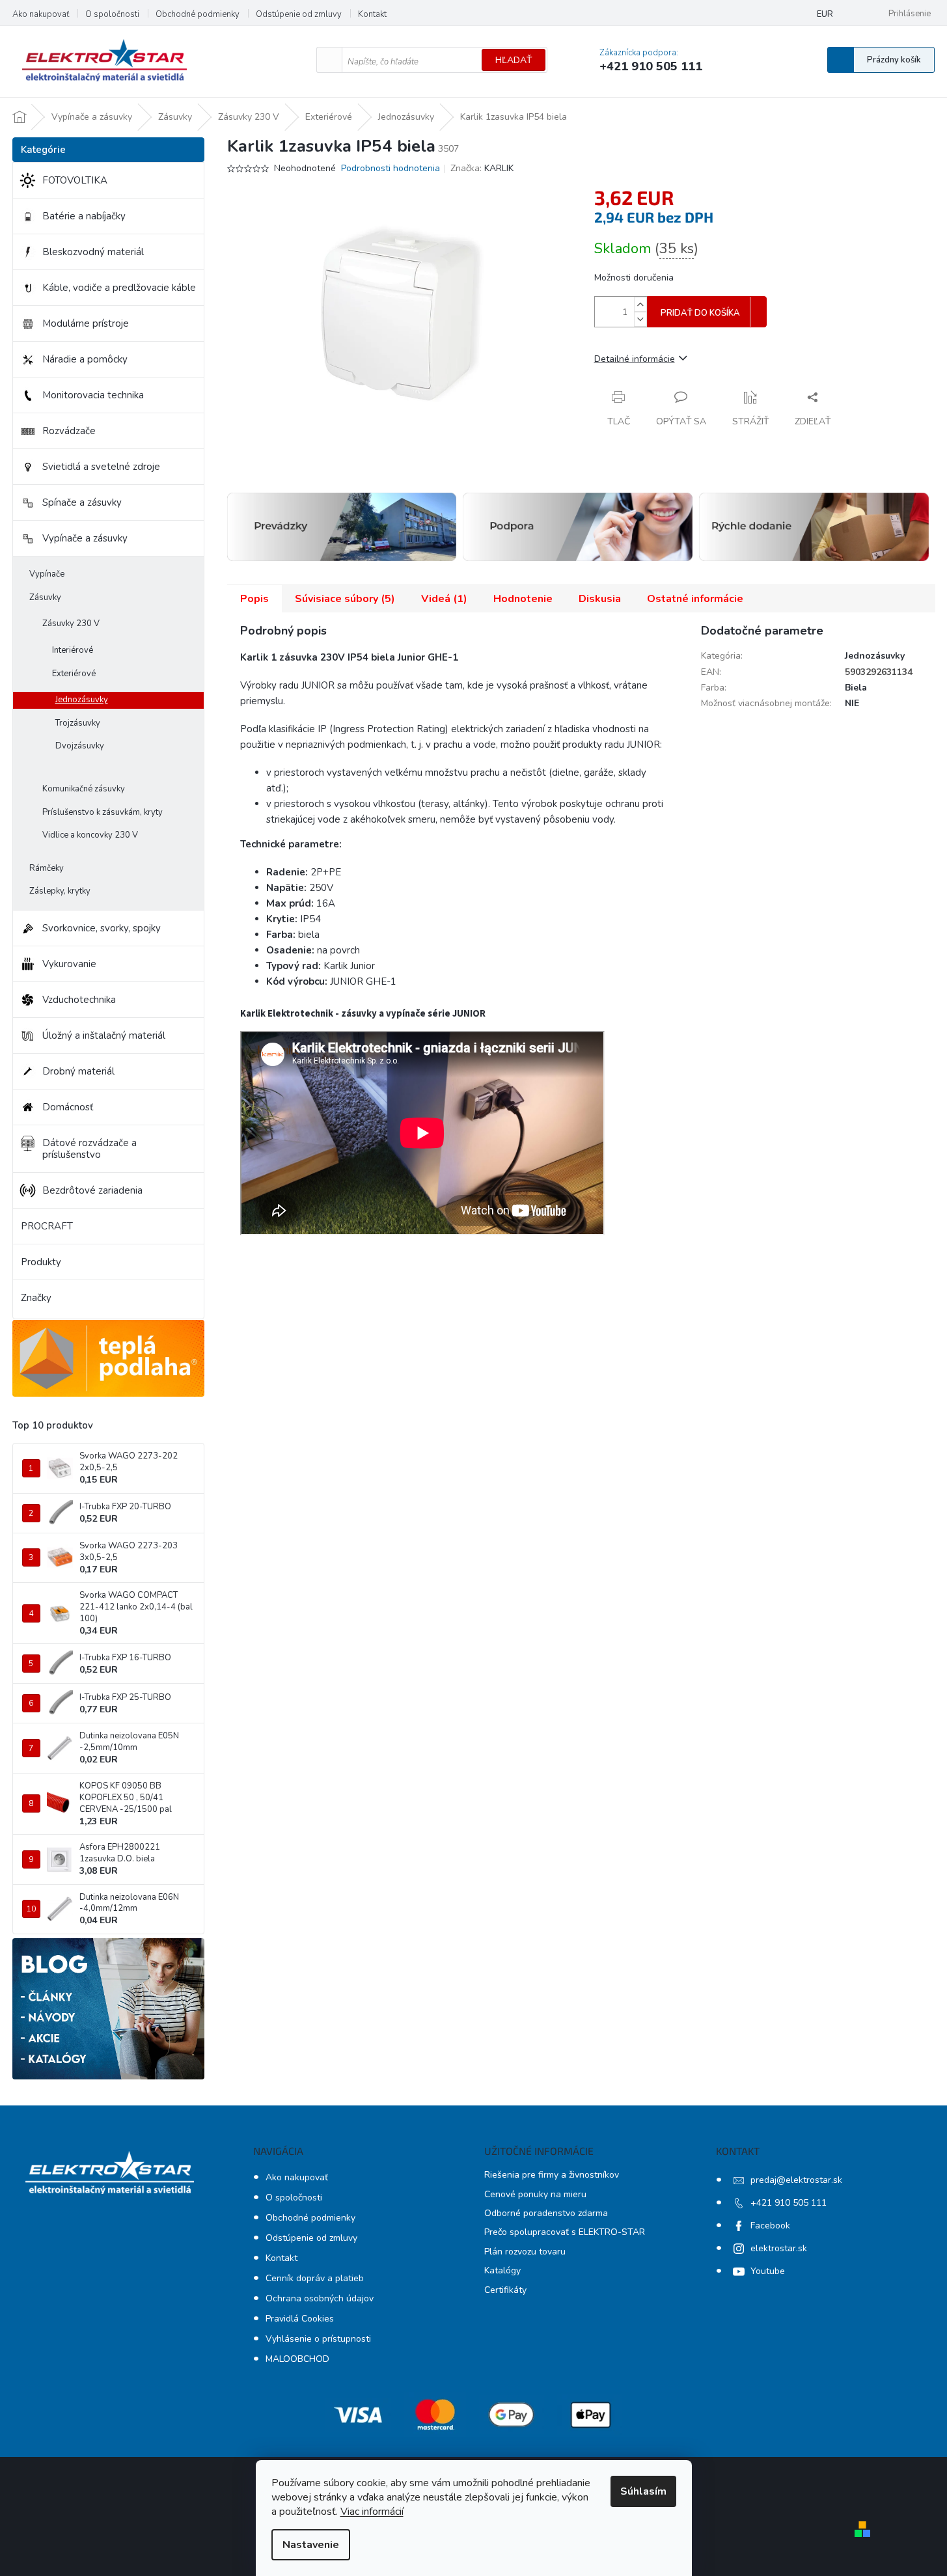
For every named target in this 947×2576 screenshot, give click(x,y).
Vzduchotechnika (79, 1000)
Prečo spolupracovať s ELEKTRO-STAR (565, 2232)
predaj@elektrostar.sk (796, 2180)
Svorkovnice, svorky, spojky (102, 928)
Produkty (41, 1262)
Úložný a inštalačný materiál (104, 1035)
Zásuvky (45, 597)
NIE (852, 703)
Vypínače (47, 574)
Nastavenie (311, 2545)
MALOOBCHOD (297, 2359)
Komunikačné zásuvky (84, 789)
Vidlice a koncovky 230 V (90, 835)
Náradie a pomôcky (85, 359)
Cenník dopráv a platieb (315, 2278)
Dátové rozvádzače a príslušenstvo (89, 1149)
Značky (36, 1298)
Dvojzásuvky (80, 746)
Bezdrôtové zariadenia (92, 1190)
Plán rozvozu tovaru (525, 2252)
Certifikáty (505, 2290)
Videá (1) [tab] (444, 599)
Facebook (770, 2226)
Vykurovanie (69, 964)
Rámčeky (47, 868)
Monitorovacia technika (93, 395)
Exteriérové (74, 674)
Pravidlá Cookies (300, 2319)
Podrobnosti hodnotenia (391, 168)
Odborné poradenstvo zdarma (546, 2213)
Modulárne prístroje (86, 323)
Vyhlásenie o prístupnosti (318, 2339)
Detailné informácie (635, 359)
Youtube (768, 2271)
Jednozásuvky (82, 700)
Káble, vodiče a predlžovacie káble (119, 288)
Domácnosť (68, 1107)
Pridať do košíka (700, 313)
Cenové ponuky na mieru (535, 2194)
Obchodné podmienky (198, 14)
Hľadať (514, 60)
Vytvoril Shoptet (913, 2529)
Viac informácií (372, 2512)
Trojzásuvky (78, 723)
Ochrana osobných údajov (320, 2298)
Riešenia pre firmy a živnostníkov (552, 2175)
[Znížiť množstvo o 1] (640, 319)
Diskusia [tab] (600, 599)
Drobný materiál (78, 1071)
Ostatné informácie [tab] (695, 599)
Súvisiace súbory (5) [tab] (345, 599)
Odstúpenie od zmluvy (299, 14)
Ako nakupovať (41, 14)
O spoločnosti (112, 14)
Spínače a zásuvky (82, 502)
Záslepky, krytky (60, 891)
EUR (825, 14)
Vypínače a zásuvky (85, 538)
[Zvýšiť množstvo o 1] (640, 304)
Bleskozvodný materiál (93, 252)
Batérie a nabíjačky (84, 216)
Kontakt (372, 14)
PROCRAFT (47, 1226)
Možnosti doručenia (634, 278)
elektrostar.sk (779, 2248)
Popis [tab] (254, 599)
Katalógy (502, 2270)
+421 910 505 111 (789, 2203)
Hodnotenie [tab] (523, 599)
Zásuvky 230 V (71, 623)
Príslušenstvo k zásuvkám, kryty (103, 812)
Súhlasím (643, 2491)
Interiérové (73, 650)
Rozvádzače (69, 431)
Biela (856, 688)
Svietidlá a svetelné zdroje (101, 467)
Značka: (482, 168)
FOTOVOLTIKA (75, 180)
